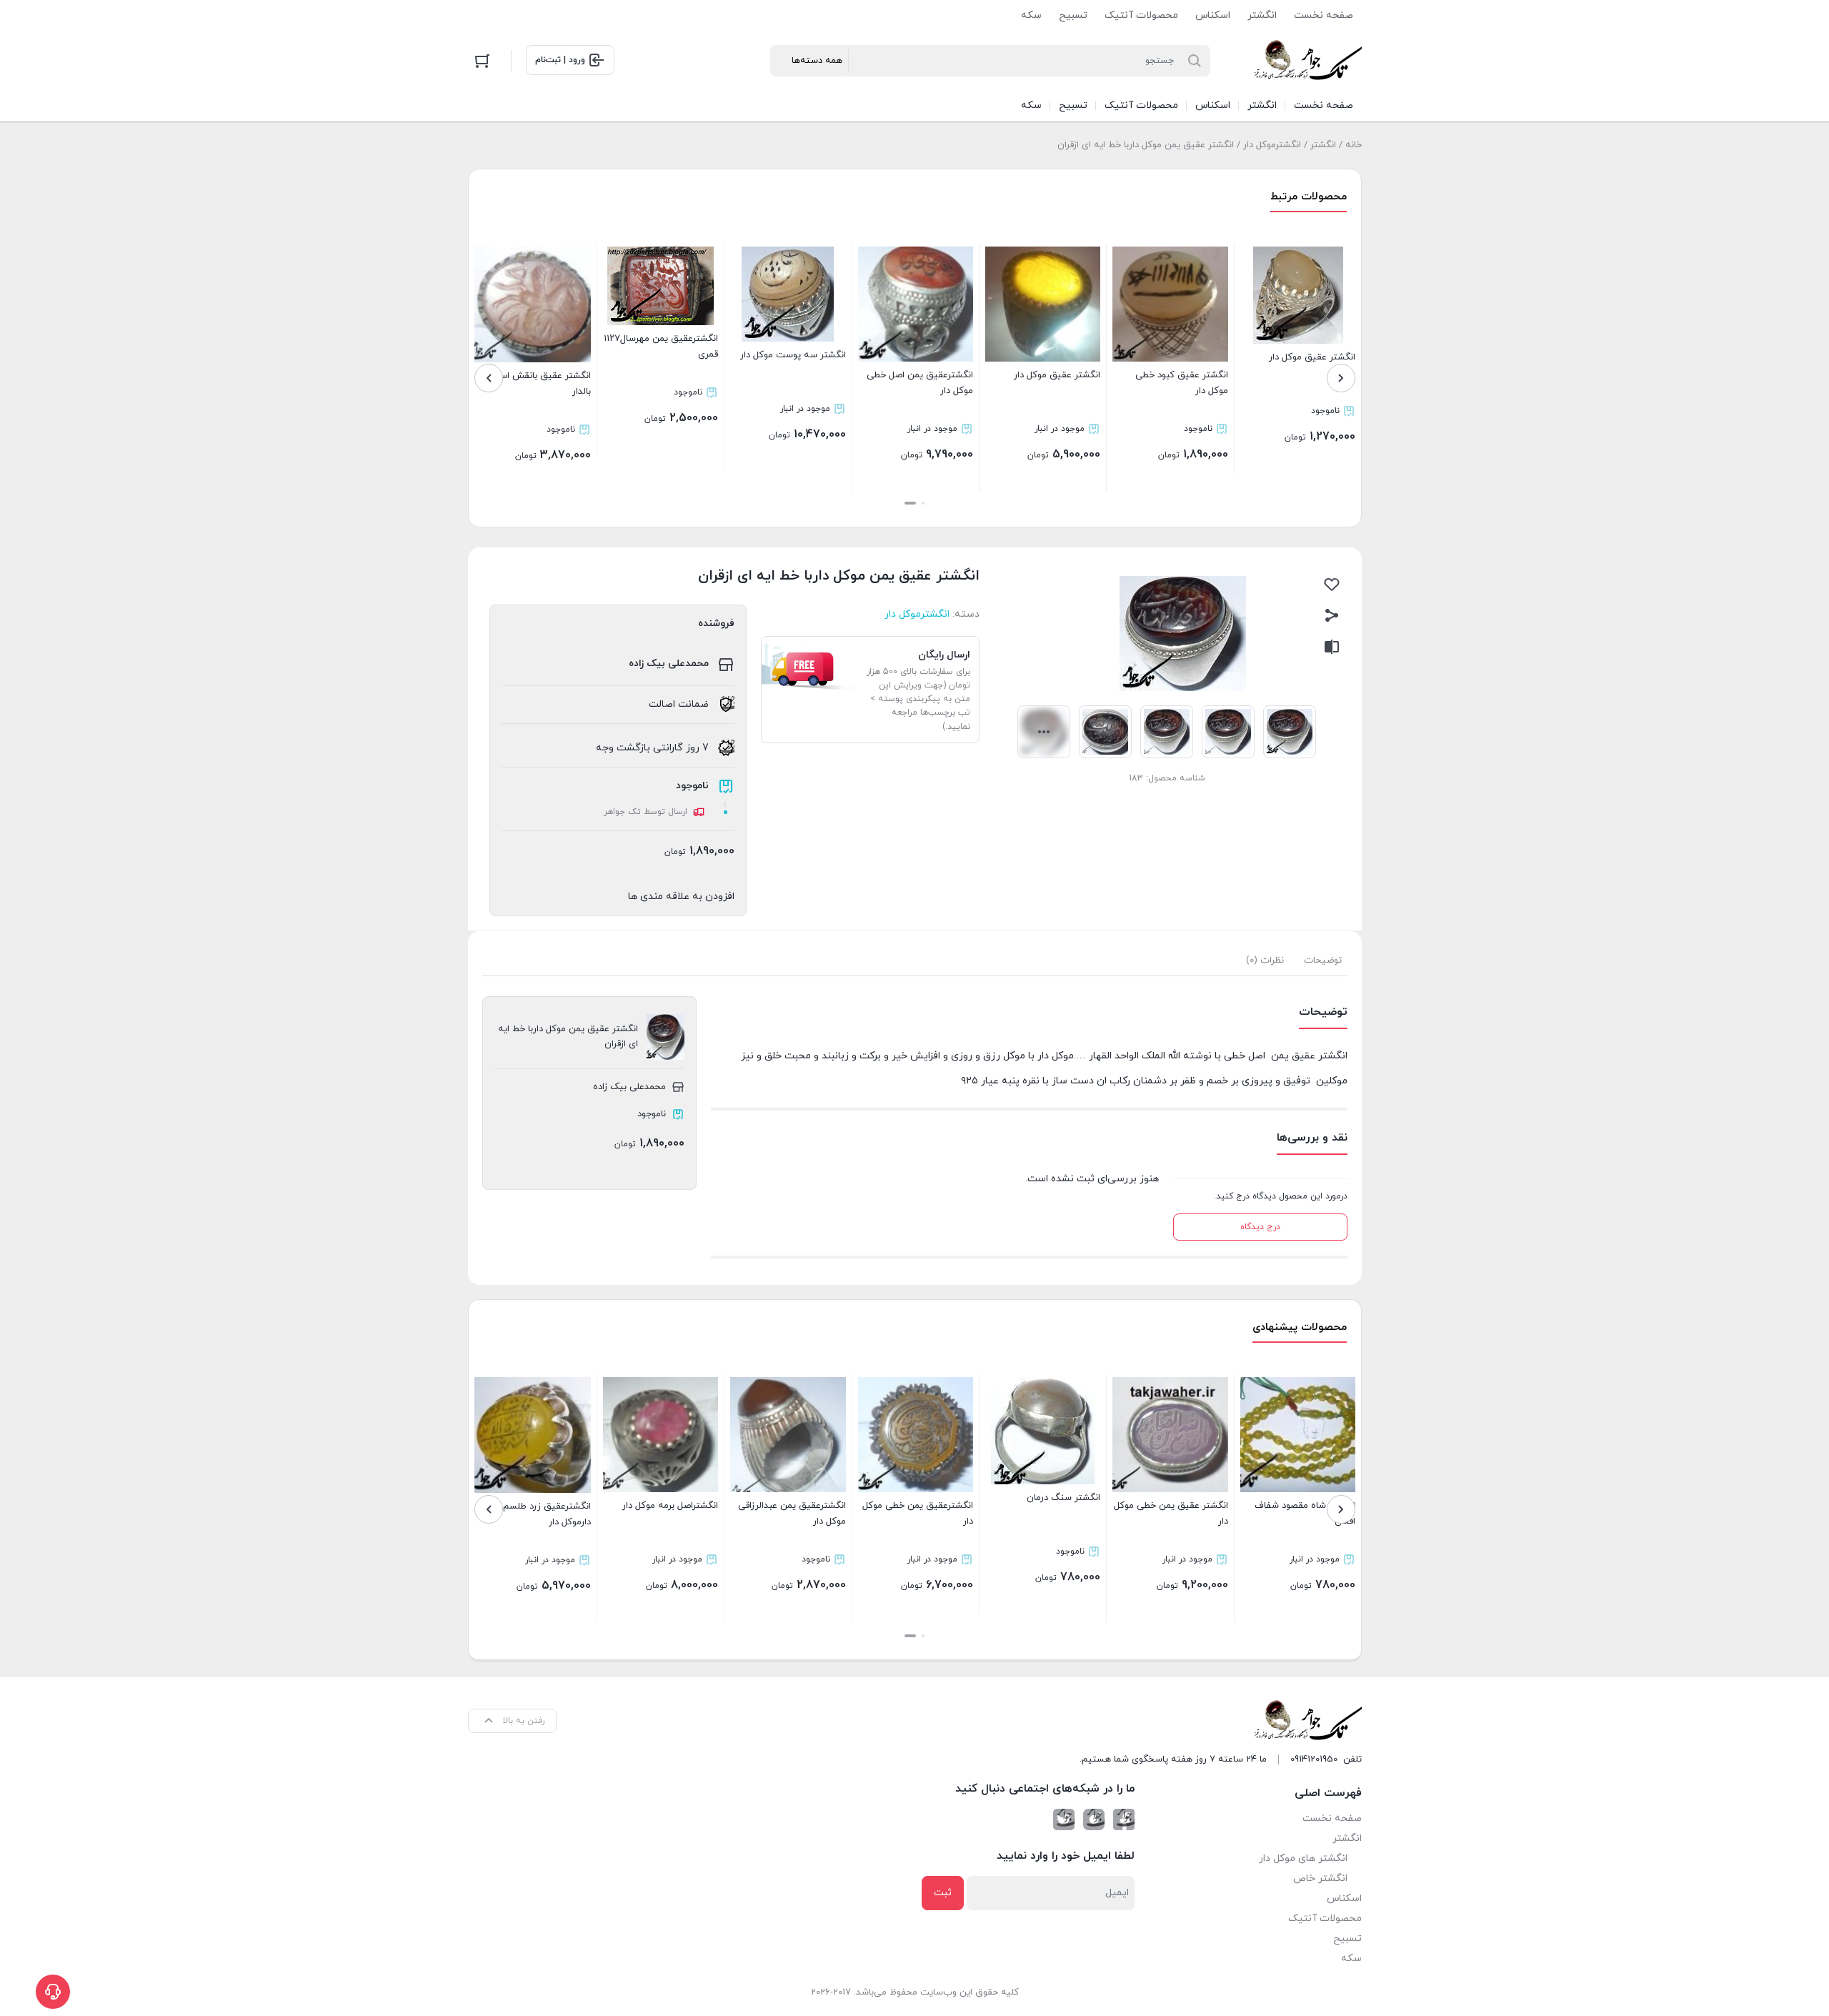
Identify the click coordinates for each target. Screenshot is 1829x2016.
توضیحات (1323, 960)
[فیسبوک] (1124, 1819)
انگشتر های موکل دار (1303, 1858)
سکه (1031, 15)
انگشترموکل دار (1272, 145)
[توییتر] (1064, 1819)
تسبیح (1073, 15)
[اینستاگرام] (1094, 1819)
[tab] (1323, 960)
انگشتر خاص (1320, 1878)
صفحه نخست (1324, 15)
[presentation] (1341, 378)
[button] (923, 503)
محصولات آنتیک (1141, 15)
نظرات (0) (1265, 960)
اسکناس (1213, 15)
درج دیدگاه (1260, 1227)
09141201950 (1314, 1759)
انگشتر (1262, 15)
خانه (1354, 145)
